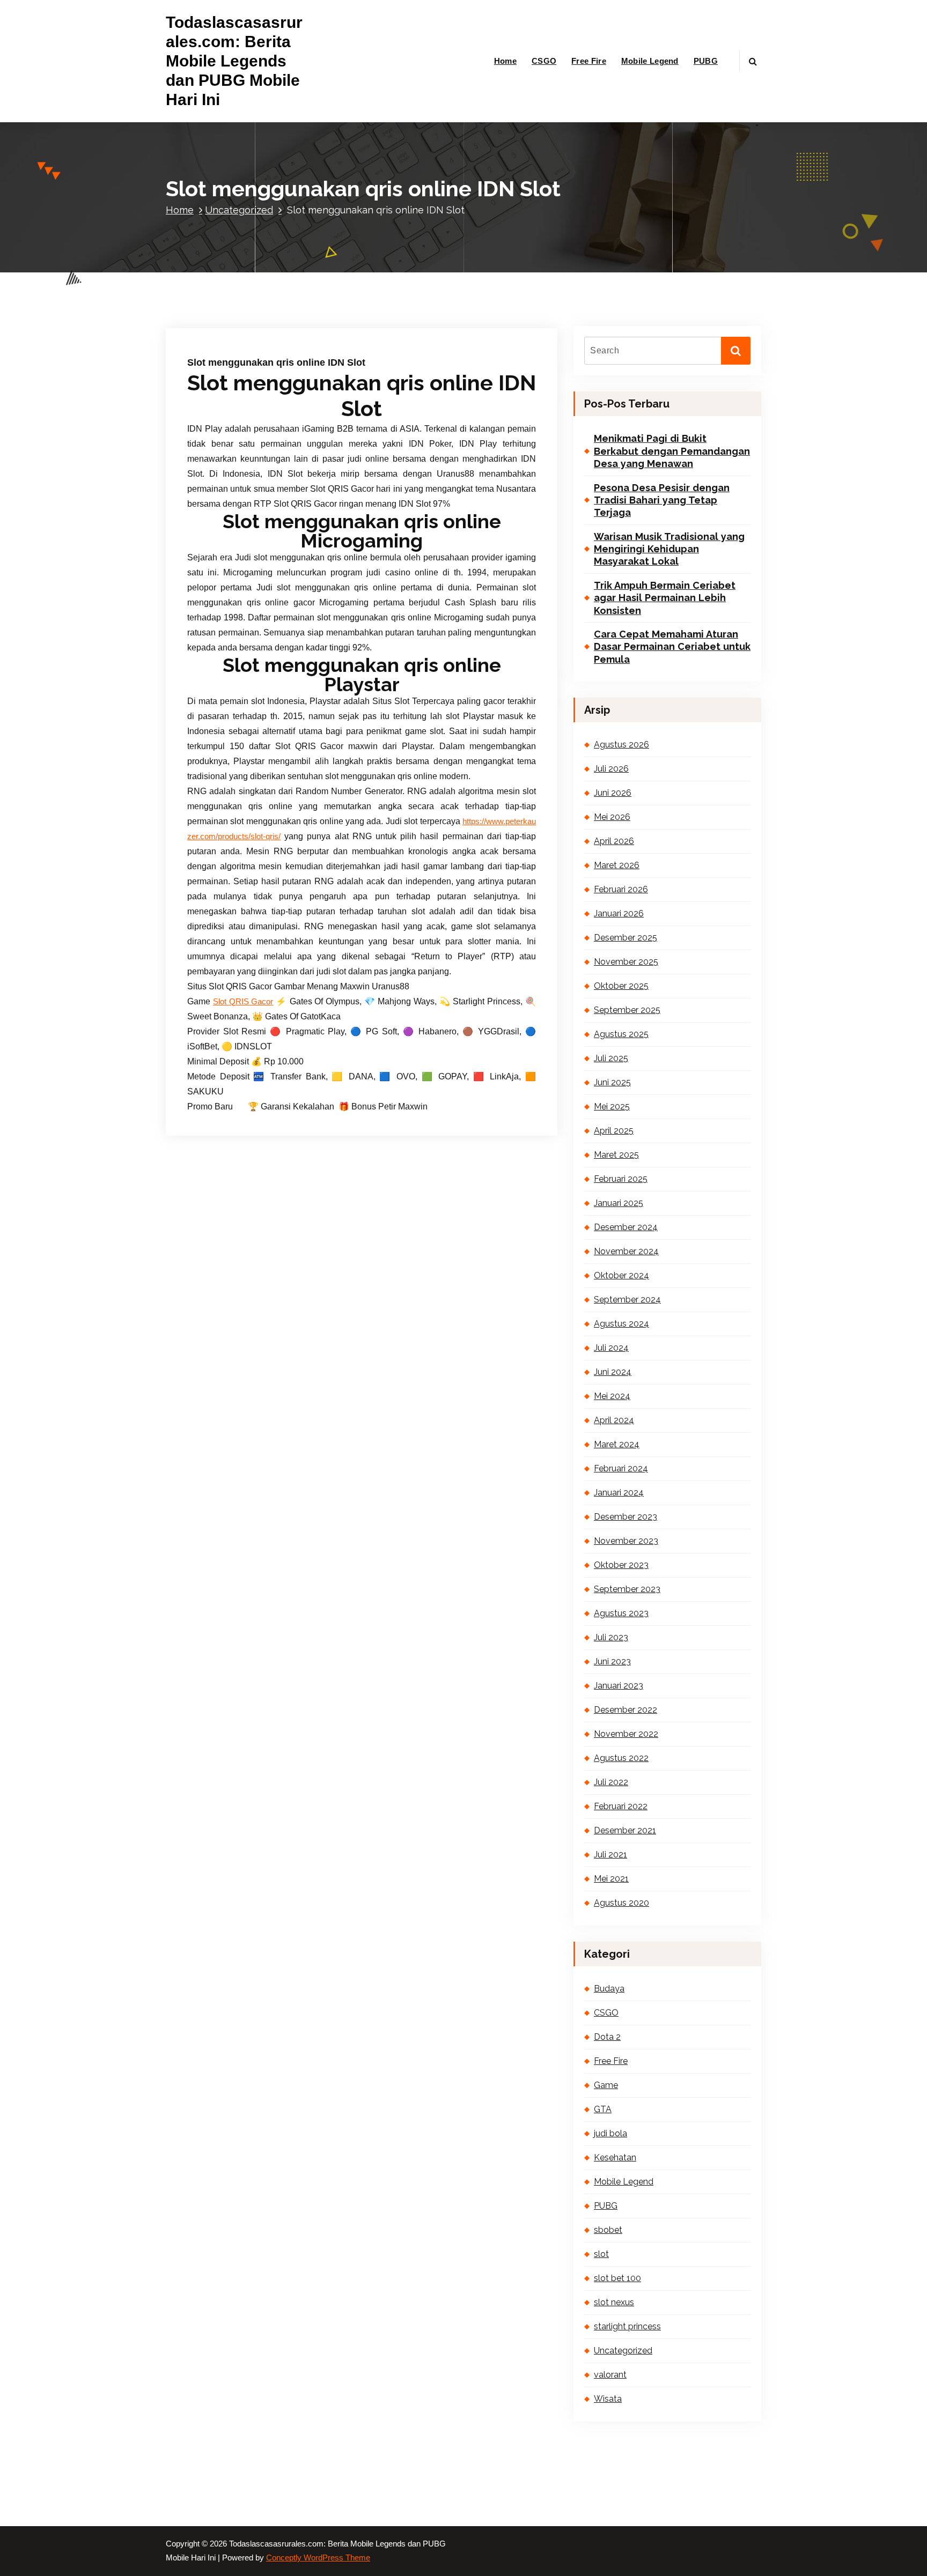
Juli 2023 (611, 1637)
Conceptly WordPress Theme (318, 2558)
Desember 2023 (626, 1517)
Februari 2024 (621, 1468)
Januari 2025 (619, 1203)
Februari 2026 (621, 889)
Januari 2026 (619, 913)
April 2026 (614, 841)
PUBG (706, 61)
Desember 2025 (626, 938)
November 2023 (626, 1541)
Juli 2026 (611, 769)
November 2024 (626, 1251)
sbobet (608, 2230)
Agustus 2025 (621, 1034)
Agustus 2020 (621, 1903)
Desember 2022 (626, 1710)
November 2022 (626, 1734)
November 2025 (626, 962)
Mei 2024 (612, 1396)
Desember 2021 (625, 1830)
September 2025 (627, 1010)
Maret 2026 (617, 865)
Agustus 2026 (621, 745)
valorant (610, 2375)
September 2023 (627, 1589)
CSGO (544, 61)
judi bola (610, 2133)
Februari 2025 (621, 1179)
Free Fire (589, 61)
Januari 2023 (619, 1686)
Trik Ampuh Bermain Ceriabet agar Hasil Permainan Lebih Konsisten (665, 598)
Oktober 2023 (621, 1565)
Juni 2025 (612, 1082)
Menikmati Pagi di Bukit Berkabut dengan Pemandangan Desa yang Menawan (672, 451)
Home (505, 61)
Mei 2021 (611, 1879)
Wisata (608, 2399)
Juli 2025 (611, 1058)
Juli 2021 (610, 1855)
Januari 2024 (619, 1493)
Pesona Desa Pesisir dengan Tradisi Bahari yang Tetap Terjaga (662, 500)
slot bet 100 (617, 2278)
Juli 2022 (611, 1782)
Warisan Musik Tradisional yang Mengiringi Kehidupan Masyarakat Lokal (669, 549)
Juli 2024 (611, 1348)
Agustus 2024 (621, 1324)
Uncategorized (239, 210)
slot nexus (614, 2302)
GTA (603, 2109)
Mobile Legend (650, 61)
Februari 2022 (621, 1806)
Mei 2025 (612, 1106)
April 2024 (614, 1420)
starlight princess (627, 2326)
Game (606, 2085)
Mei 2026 (612, 817)
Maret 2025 (616, 1155)
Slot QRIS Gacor (243, 1002)
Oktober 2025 (621, 986)
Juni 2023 (612, 1661)
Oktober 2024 (621, 1275)
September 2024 (627, 1300)
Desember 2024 (626, 1227)
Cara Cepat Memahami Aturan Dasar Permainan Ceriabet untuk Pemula (672, 647)
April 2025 (614, 1131)
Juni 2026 (613, 793)
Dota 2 (607, 2037)
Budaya (609, 1989)
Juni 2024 (613, 1372)
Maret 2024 (617, 1444)
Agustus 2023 (621, 1613)
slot (601, 2254)
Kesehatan (615, 2157)
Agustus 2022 (621, 1758)
